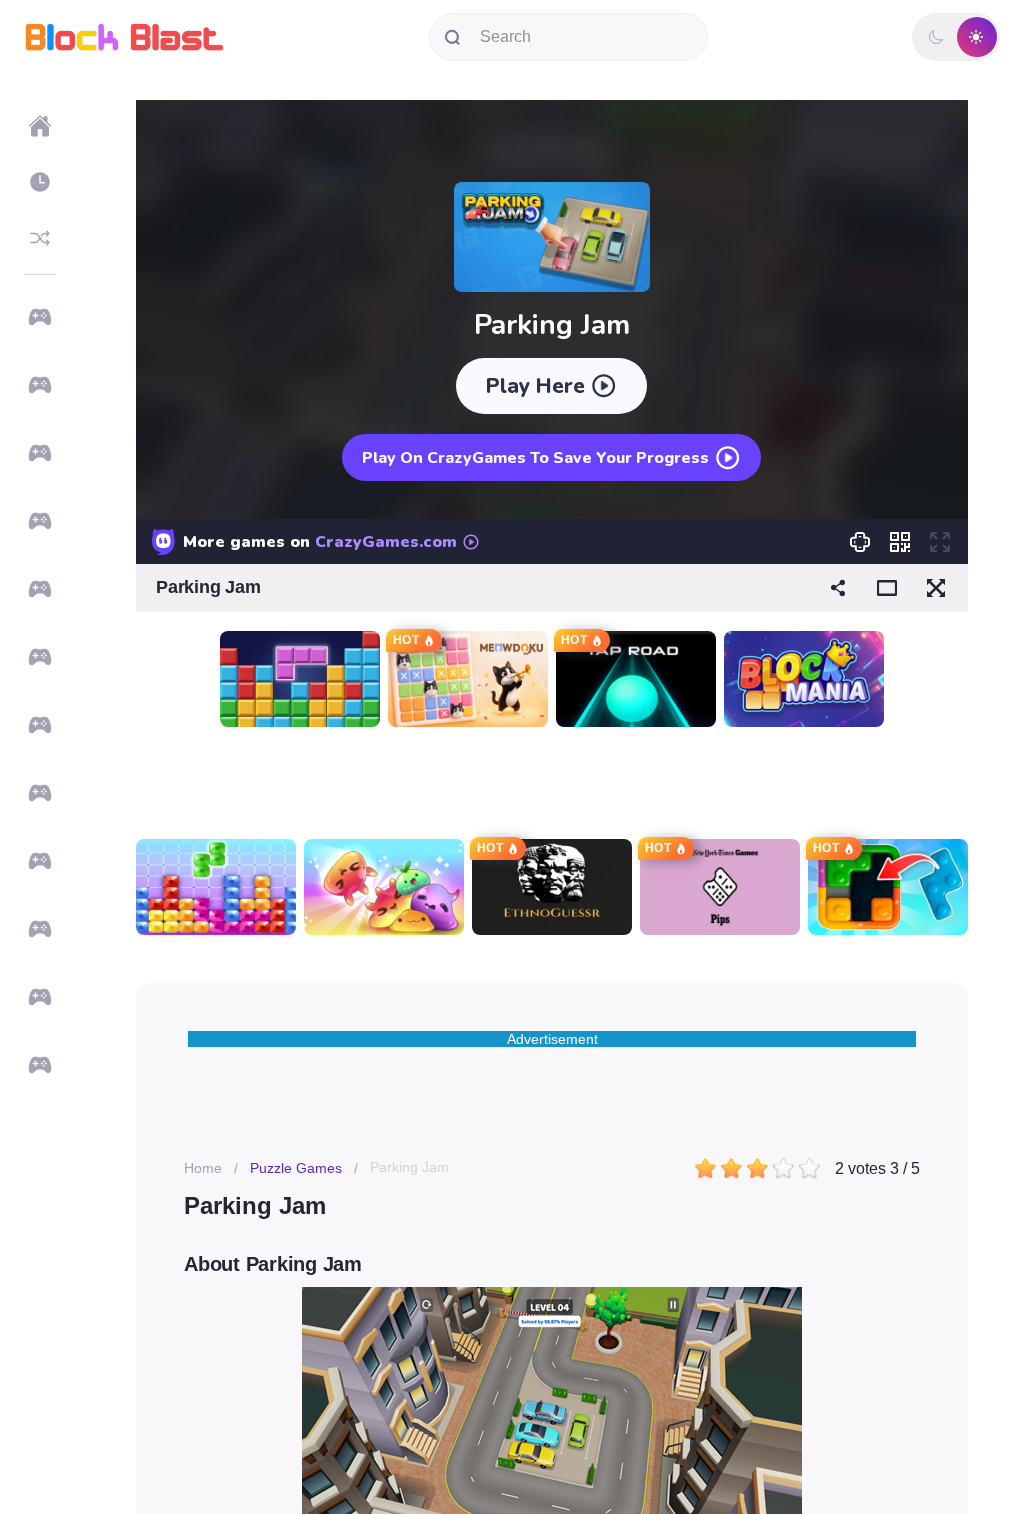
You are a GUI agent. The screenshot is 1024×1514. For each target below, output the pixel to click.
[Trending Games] (40, 385)
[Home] (40, 126)
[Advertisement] (552, 783)
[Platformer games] (40, 861)
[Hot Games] (40, 453)
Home (203, 1168)
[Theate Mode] (887, 588)
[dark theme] (936, 37)
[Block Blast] (124, 37)
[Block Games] (40, 521)
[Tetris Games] (40, 793)
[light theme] (976, 37)
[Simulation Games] (40, 1065)
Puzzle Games (296, 1168)
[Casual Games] (40, 657)
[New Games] (40, 317)
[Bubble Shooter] (40, 589)
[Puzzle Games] (40, 725)
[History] (40, 182)
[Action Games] (40, 929)
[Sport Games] (40, 997)
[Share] (838, 588)
